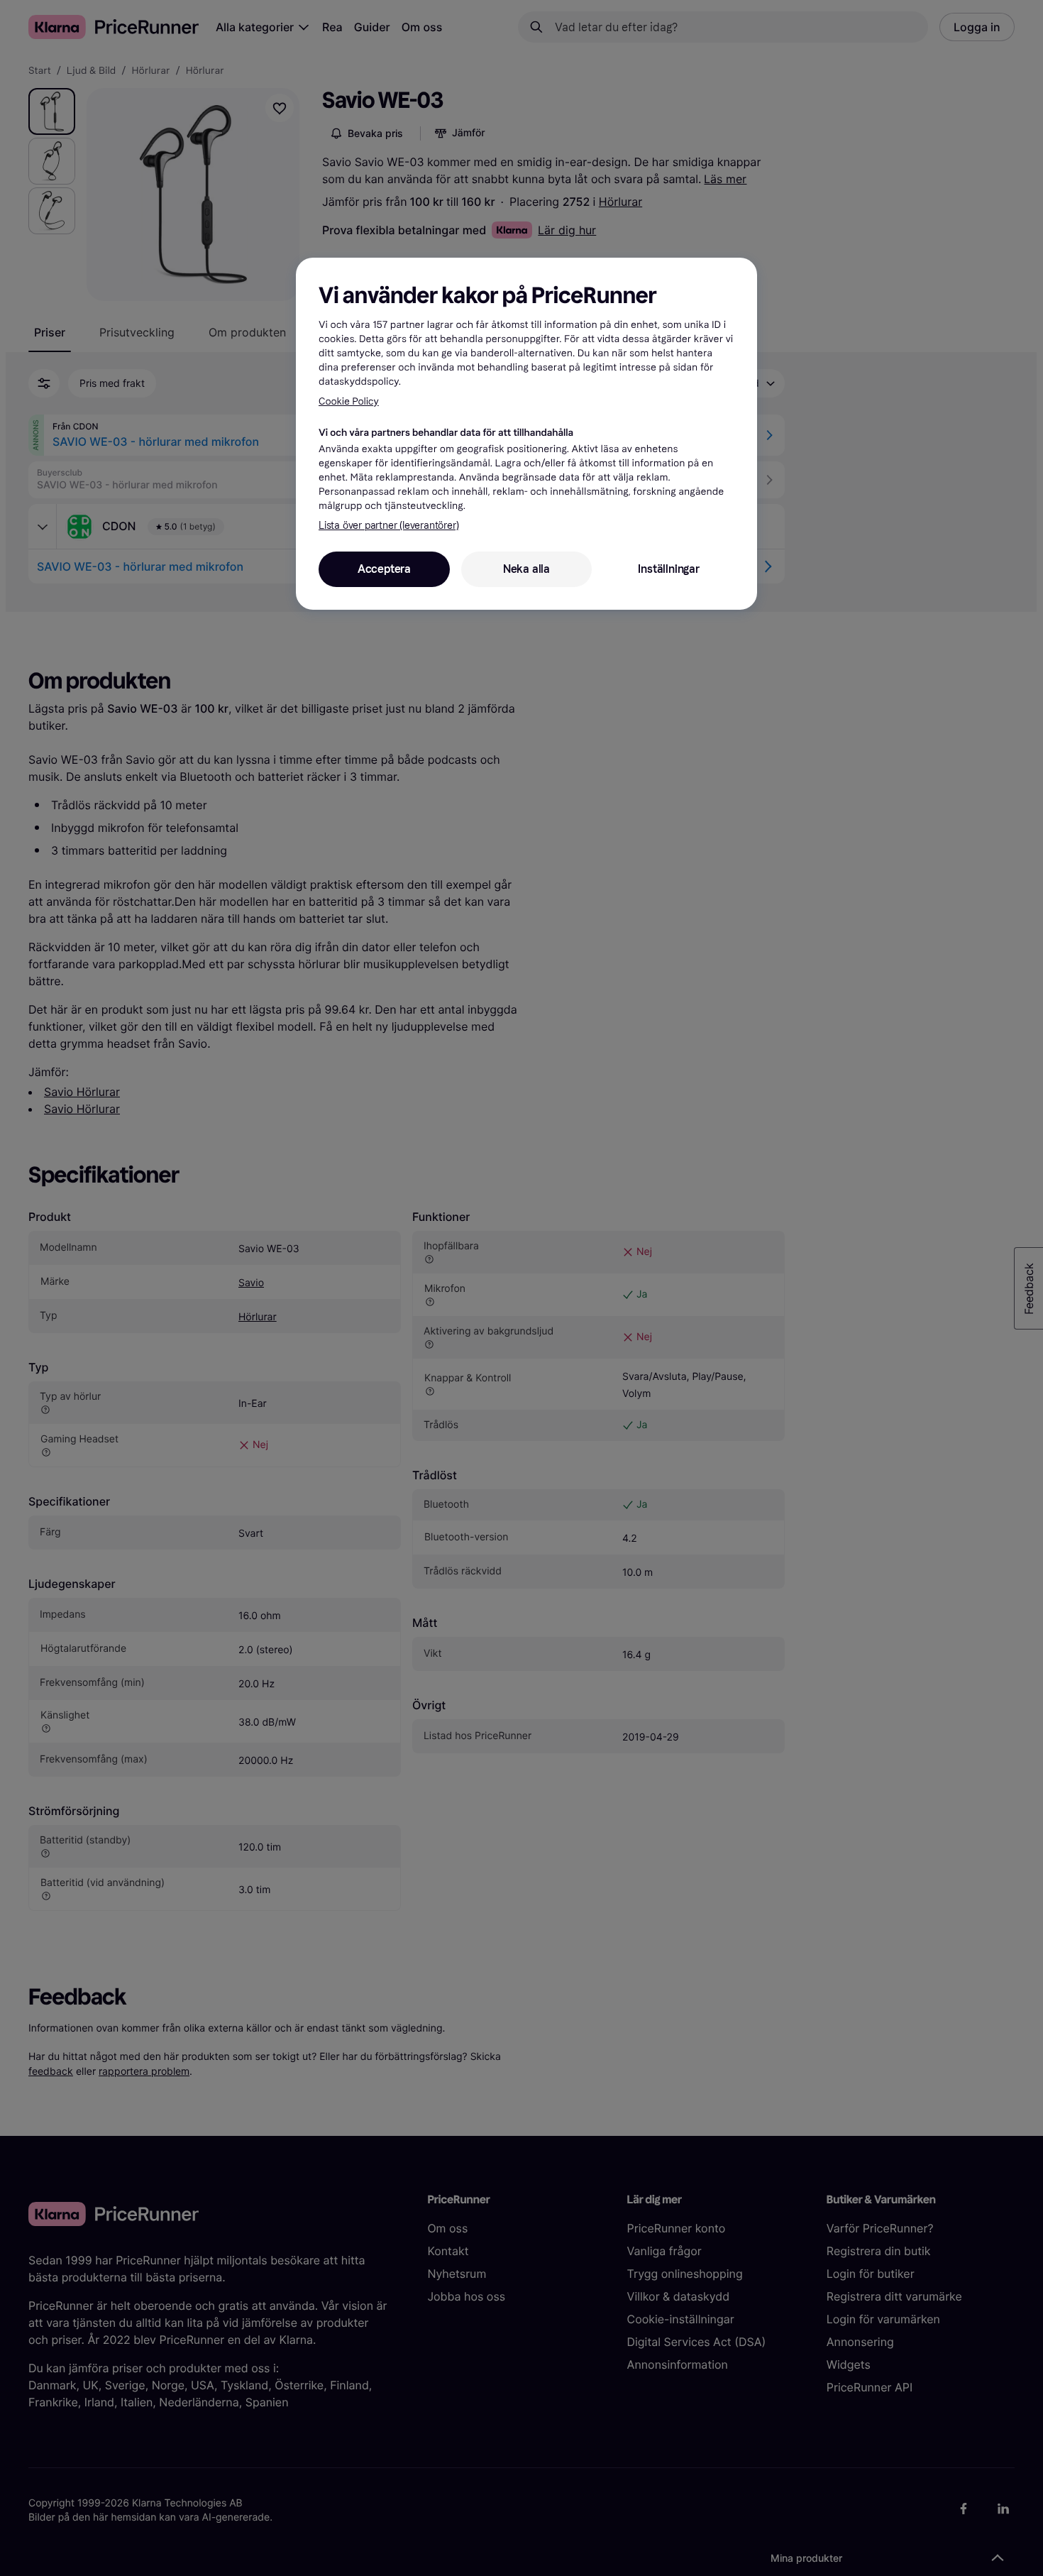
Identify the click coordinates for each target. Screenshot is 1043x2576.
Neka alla (526, 569)
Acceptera (384, 569)
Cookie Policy (349, 401)
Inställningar (668, 569)
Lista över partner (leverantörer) (388, 526)
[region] (526, 434)
